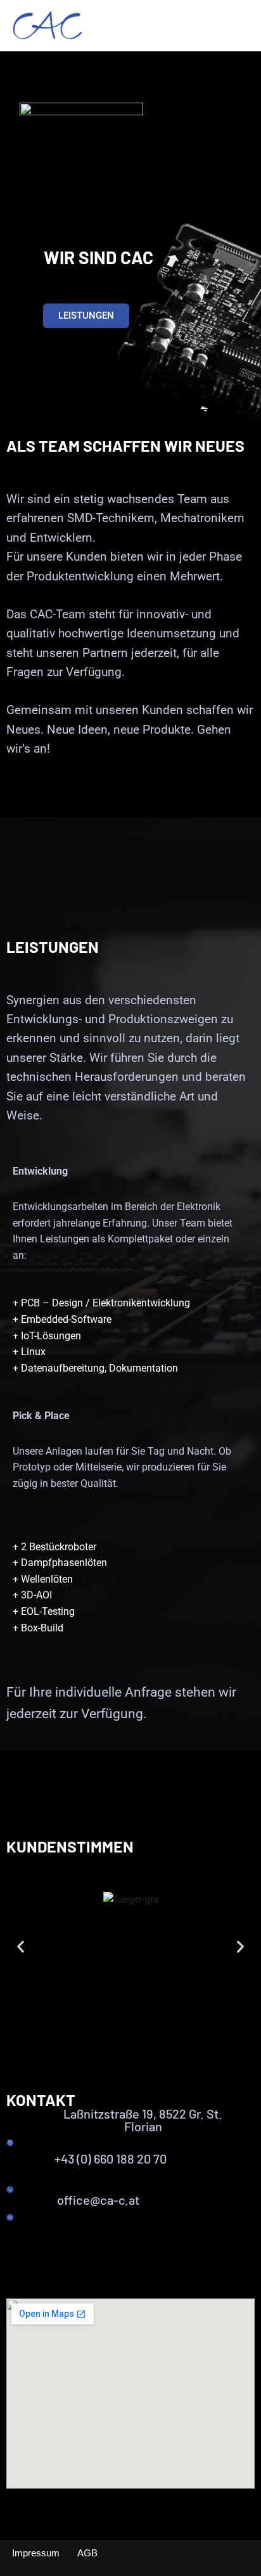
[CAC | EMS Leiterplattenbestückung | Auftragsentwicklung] (48, 26)
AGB (87, 2553)
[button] (21, 1947)
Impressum (36, 2553)
